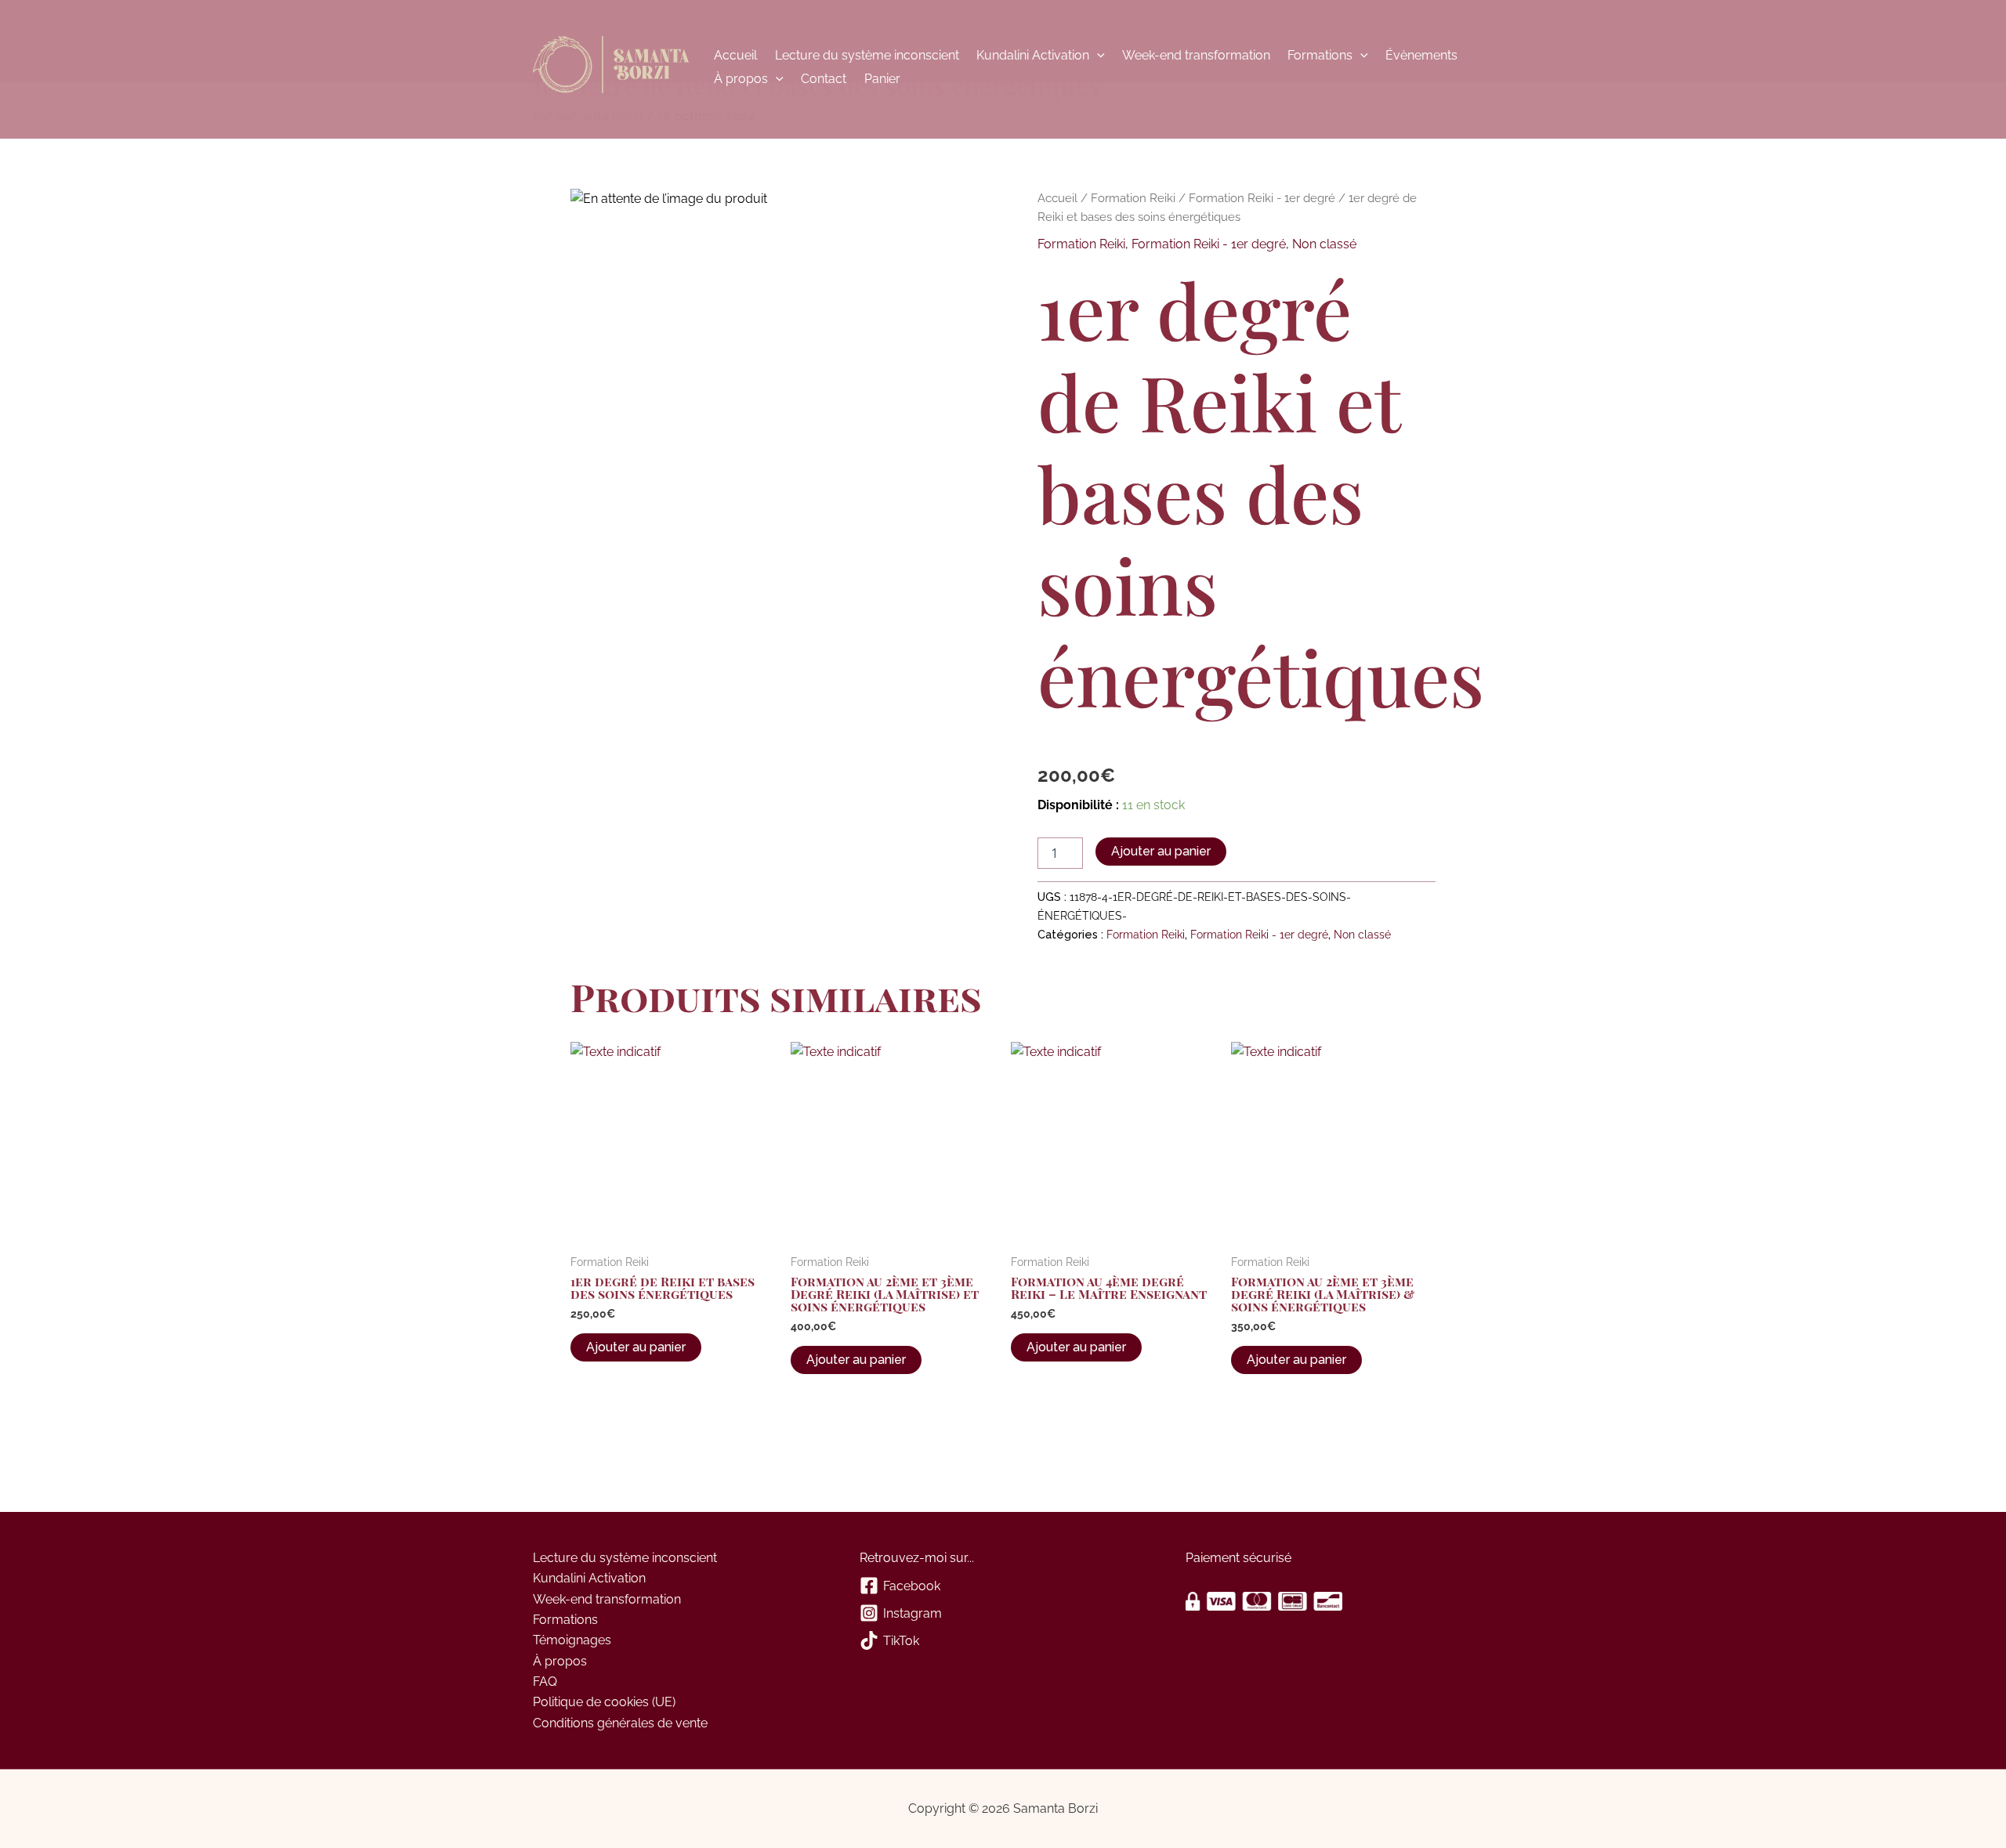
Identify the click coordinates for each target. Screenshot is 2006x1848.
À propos (741, 79)
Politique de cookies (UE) (604, 1702)
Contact (824, 79)
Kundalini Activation (1033, 55)
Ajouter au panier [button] (636, 1347)
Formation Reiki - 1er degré (1262, 198)
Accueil (735, 55)
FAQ (545, 1682)
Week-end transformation (1196, 55)
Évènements (1421, 55)
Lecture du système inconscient (867, 55)
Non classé (1324, 244)
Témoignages (572, 1640)
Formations (1320, 55)
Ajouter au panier (1161, 851)
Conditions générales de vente (620, 1723)
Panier (882, 79)
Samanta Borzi (611, 67)
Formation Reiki (1133, 198)
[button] (1097, 56)
